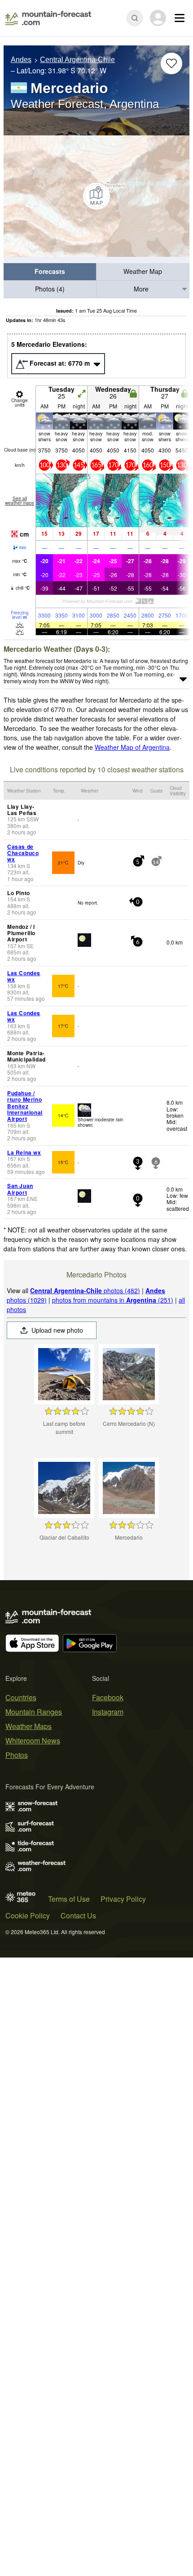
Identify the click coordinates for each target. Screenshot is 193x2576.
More (141, 289)
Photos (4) (50, 289)
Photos (17, 1755)
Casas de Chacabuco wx (23, 853)
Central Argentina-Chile (77, 60)
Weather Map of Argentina (132, 747)
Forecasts (50, 271)
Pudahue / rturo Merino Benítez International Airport (25, 1106)
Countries (21, 1697)
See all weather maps (20, 501)
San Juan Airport (20, 1189)
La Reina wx (24, 1152)
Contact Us (78, 1915)
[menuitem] (50, 272)
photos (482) (85, 1290)
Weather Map (143, 271)
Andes (21, 60)
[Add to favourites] (171, 63)
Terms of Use (69, 1899)
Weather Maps (29, 1726)
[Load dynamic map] (96, 196)
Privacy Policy (123, 1899)
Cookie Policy (28, 1915)
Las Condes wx (24, 976)
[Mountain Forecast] (48, 18)
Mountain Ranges (34, 1712)
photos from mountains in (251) (113, 1300)
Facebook (108, 1697)
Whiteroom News (33, 1740)
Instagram (108, 1712)
